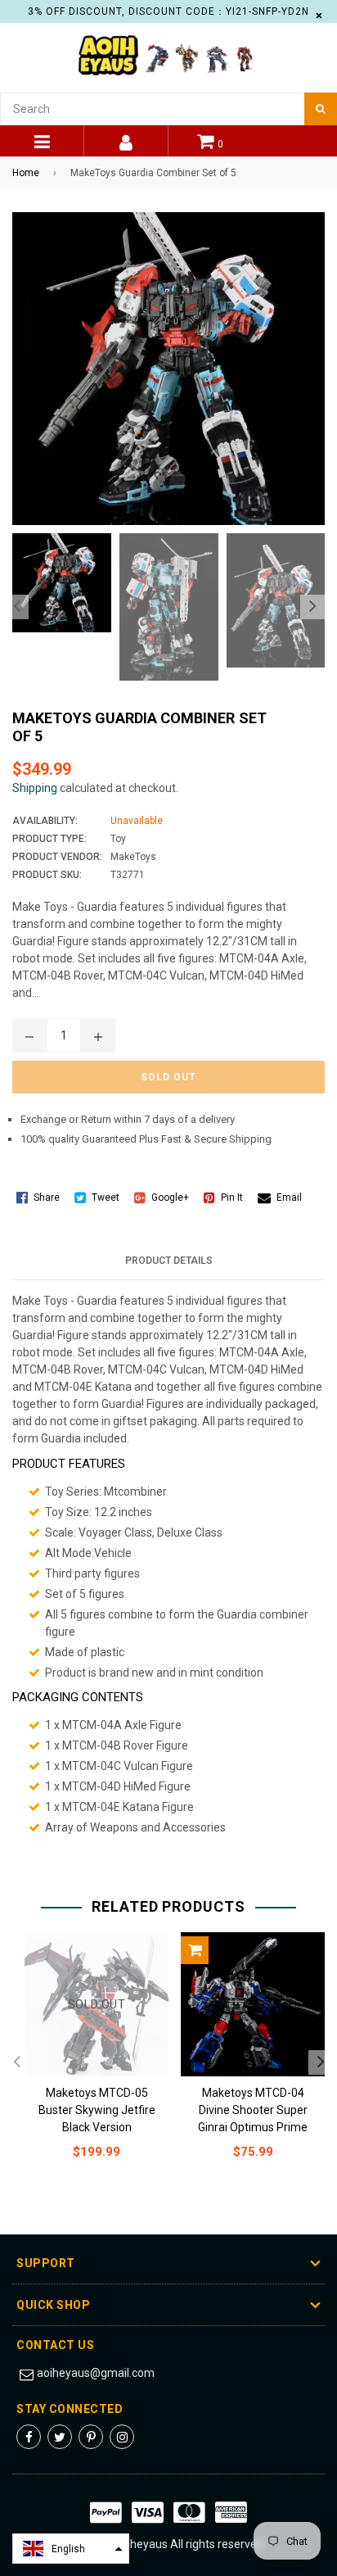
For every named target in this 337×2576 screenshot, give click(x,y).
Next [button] (312, 607)
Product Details (169, 1261)
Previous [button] (16, 607)
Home (26, 173)
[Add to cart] (195, 1950)
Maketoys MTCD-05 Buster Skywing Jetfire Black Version (97, 2110)
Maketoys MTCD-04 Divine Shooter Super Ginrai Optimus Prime (253, 2110)
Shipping (35, 788)
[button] (71, 2549)
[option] (58, 583)
